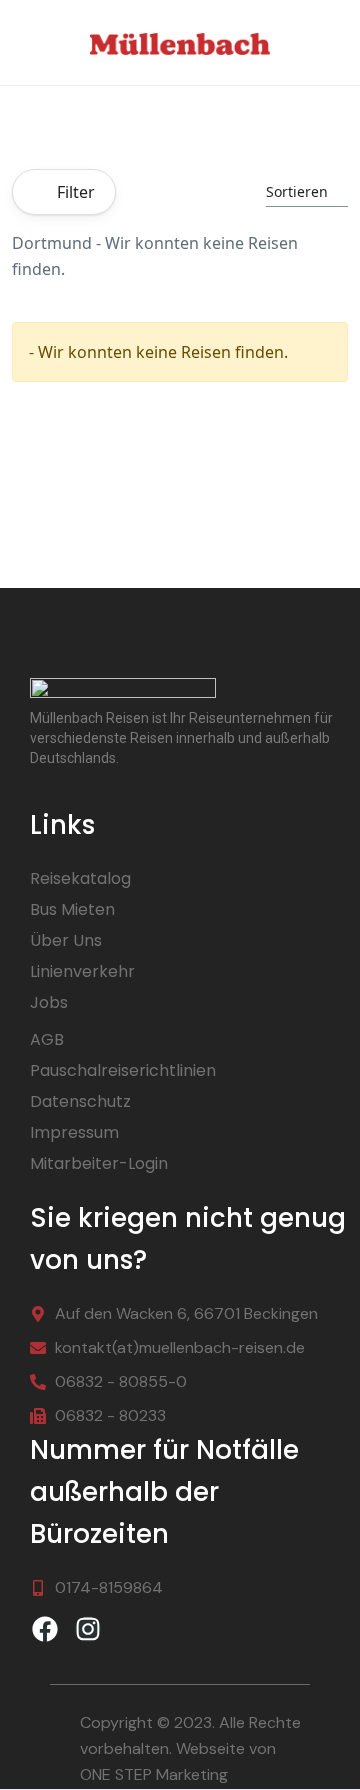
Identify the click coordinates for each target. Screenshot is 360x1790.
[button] (331, 42)
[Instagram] (88, 1629)
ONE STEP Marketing (154, 1774)
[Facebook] (45, 1629)
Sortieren (297, 191)
